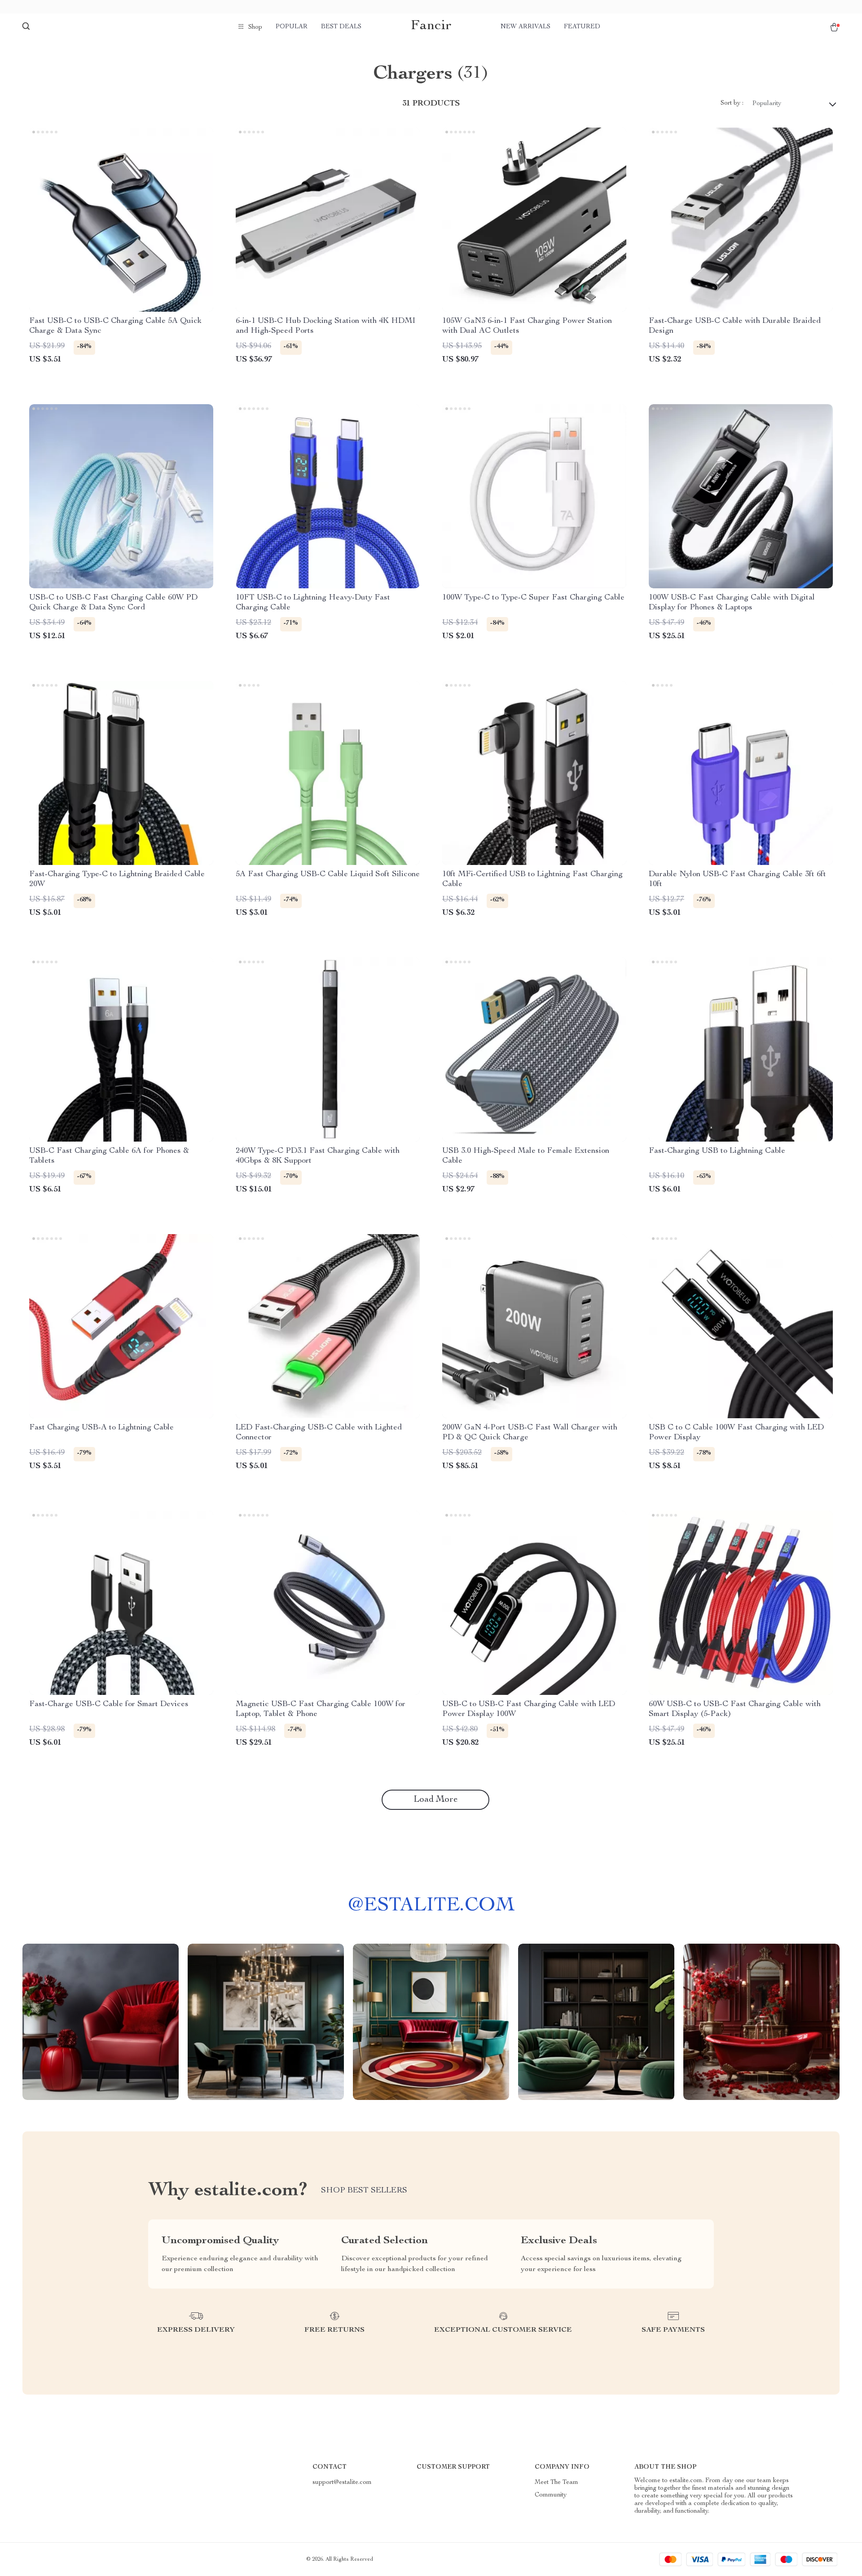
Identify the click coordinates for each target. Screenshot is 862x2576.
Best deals (341, 27)
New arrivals (526, 27)
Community (551, 2495)
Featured (582, 27)
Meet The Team (556, 2483)
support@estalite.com (342, 2483)
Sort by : (732, 103)
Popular (292, 27)
